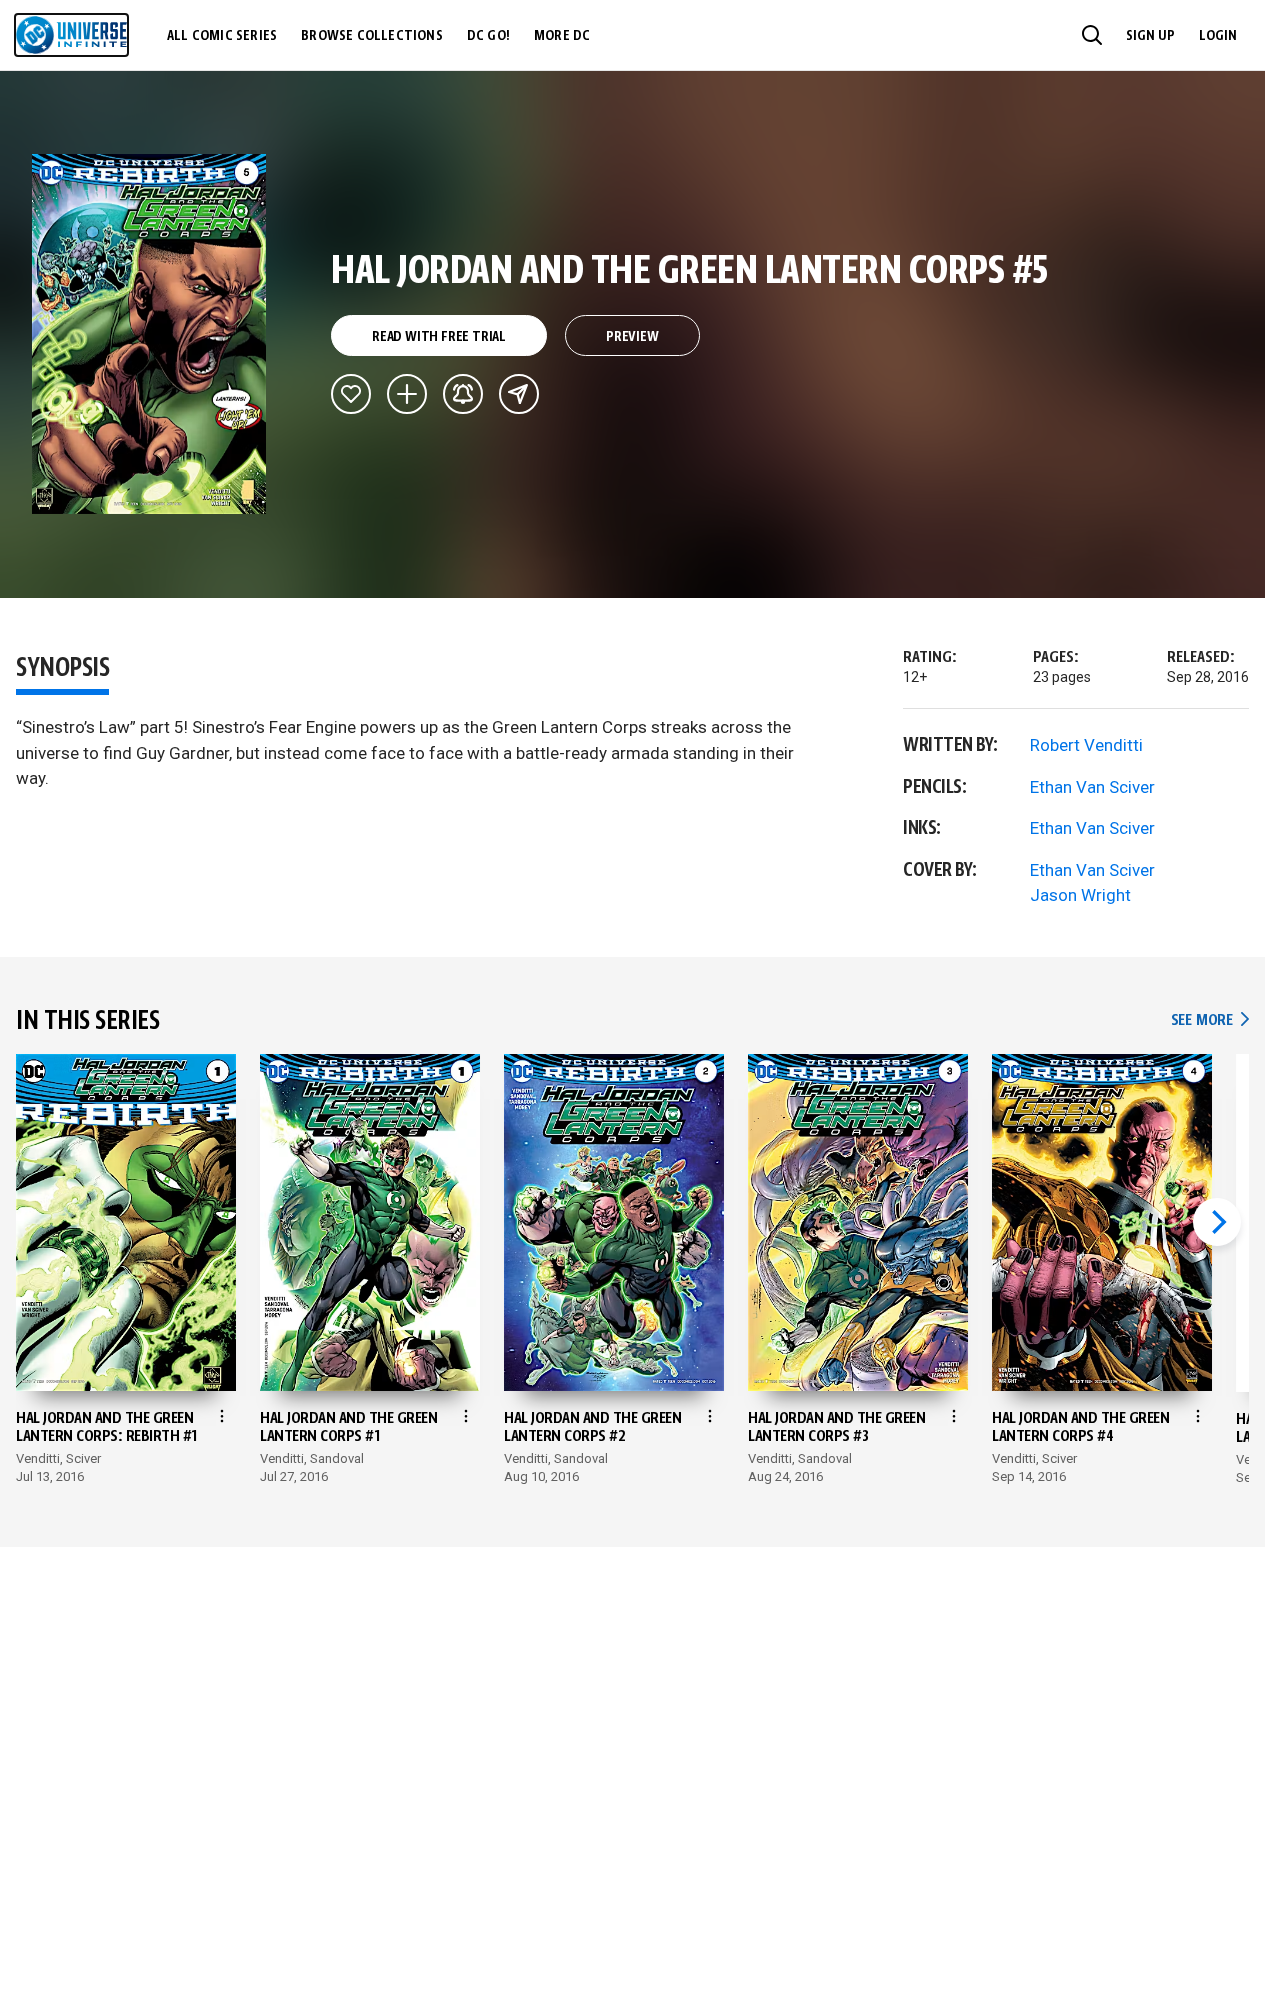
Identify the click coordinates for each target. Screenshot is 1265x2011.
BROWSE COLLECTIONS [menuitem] (372, 36)
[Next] (1217, 1222)
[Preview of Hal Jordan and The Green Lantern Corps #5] (149, 334)
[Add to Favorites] (351, 394)
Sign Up (1150, 36)
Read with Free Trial (439, 337)
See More (1210, 1020)
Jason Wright (1080, 895)
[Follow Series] (463, 394)
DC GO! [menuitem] (488, 36)
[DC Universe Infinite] (71, 35)
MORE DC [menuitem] (562, 36)
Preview (632, 337)
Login (1218, 36)
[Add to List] (407, 394)
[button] (1092, 35)
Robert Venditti (1086, 745)
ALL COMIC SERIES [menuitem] (222, 36)
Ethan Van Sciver (1092, 787)
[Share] (519, 394)
